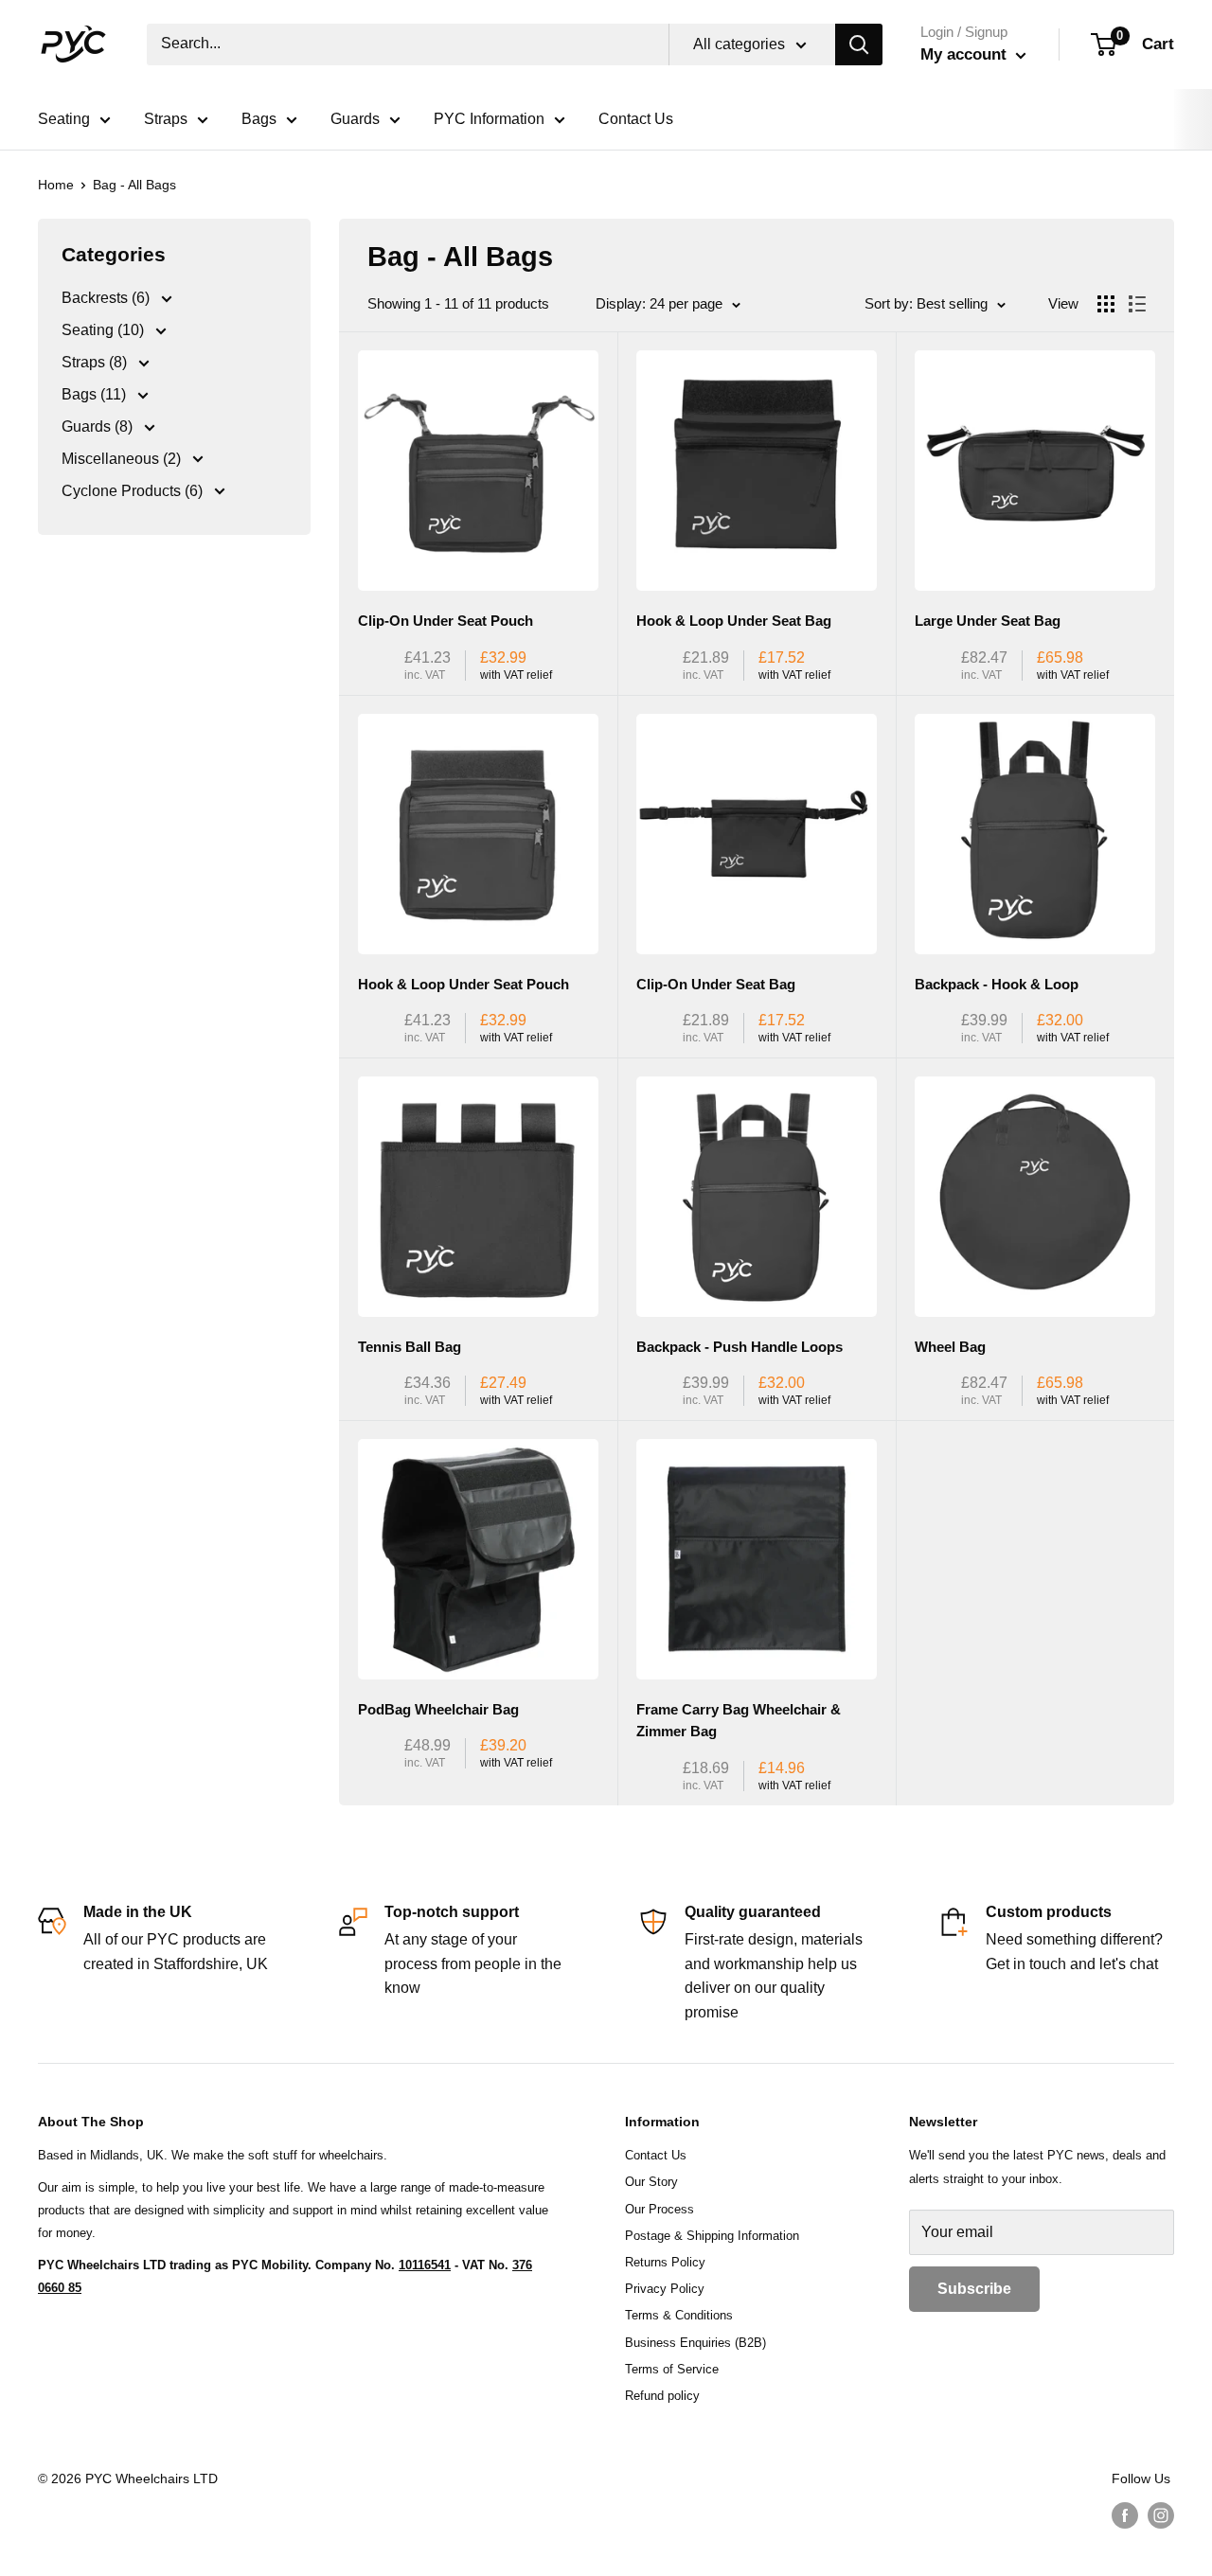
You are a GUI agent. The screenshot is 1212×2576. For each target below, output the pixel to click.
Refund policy (662, 2396)
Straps (166, 119)
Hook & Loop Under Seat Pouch (463, 984)
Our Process (659, 2209)
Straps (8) (96, 362)
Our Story (651, 2182)
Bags (259, 119)
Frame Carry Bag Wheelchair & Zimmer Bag (739, 1720)
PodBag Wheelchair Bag (438, 1709)
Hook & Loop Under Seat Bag (734, 621)
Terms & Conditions (679, 2315)
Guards (355, 119)
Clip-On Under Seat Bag (716, 984)
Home (56, 185)
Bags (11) (96, 394)
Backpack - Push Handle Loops (740, 1347)
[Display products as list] (1137, 304)
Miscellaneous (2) (123, 459)
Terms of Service (672, 2369)
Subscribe (974, 2289)
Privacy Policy (665, 2289)
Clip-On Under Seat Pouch (446, 621)
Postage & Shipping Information (712, 2236)
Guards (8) (99, 426)
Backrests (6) (107, 298)
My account (966, 54)
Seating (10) (105, 330)
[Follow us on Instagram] (1161, 2514)
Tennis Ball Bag (410, 1347)
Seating (64, 119)
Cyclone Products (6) (134, 491)
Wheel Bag (950, 1347)
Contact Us (636, 119)
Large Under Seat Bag (988, 621)
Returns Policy (665, 2262)
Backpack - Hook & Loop (997, 984)
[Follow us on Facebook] (1125, 2514)
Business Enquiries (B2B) (695, 2343)
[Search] (859, 44)
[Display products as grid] (1106, 304)
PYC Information (489, 119)
